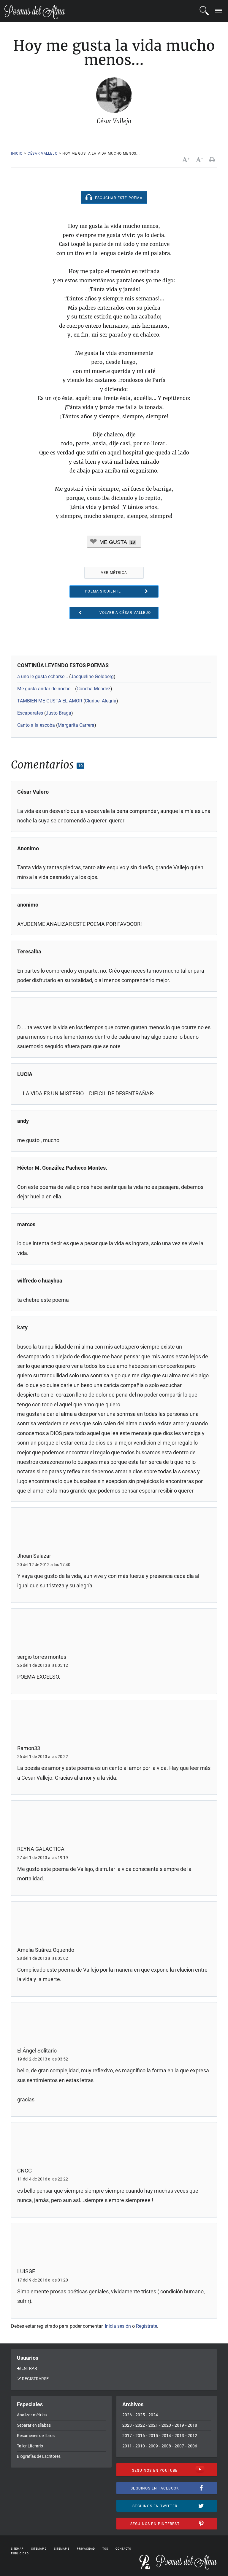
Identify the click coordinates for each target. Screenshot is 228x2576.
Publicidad (20, 2553)
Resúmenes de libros (36, 2436)
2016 (140, 2436)
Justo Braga (58, 713)
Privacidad (86, 2549)
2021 (153, 2425)
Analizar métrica (32, 2415)
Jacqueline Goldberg (92, 677)
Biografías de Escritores (39, 2456)
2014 (166, 2436)
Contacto (123, 2549)
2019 (179, 2425)
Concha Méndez (94, 689)
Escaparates (30, 713)
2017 (127, 2436)
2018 (192, 2425)
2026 (127, 2415)
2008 (166, 2446)
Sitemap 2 (39, 2549)
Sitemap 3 (62, 2549)
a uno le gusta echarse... (43, 677)
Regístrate (147, 2326)
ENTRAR (29, 2368)
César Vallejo (43, 153)
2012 (192, 2436)
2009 (153, 2446)
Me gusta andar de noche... (46, 689)
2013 (179, 2436)
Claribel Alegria (101, 701)
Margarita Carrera (76, 725)
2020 (166, 2425)
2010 (140, 2446)
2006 (192, 2446)
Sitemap (17, 2549)
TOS (105, 2549)
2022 (140, 2425)
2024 (153, 2415)
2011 (127, 2446)
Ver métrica (114, 573)
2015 (153, 2436)
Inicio (17, 153)
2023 (127, 2425)
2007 (179, 2446)
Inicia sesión (118, 2326)
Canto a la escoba (36, 725)
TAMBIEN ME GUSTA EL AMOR (50, 701)
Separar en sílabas (34, 2425)
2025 (140, 2415)
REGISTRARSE (35, 2379)
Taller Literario (30, 2446)
